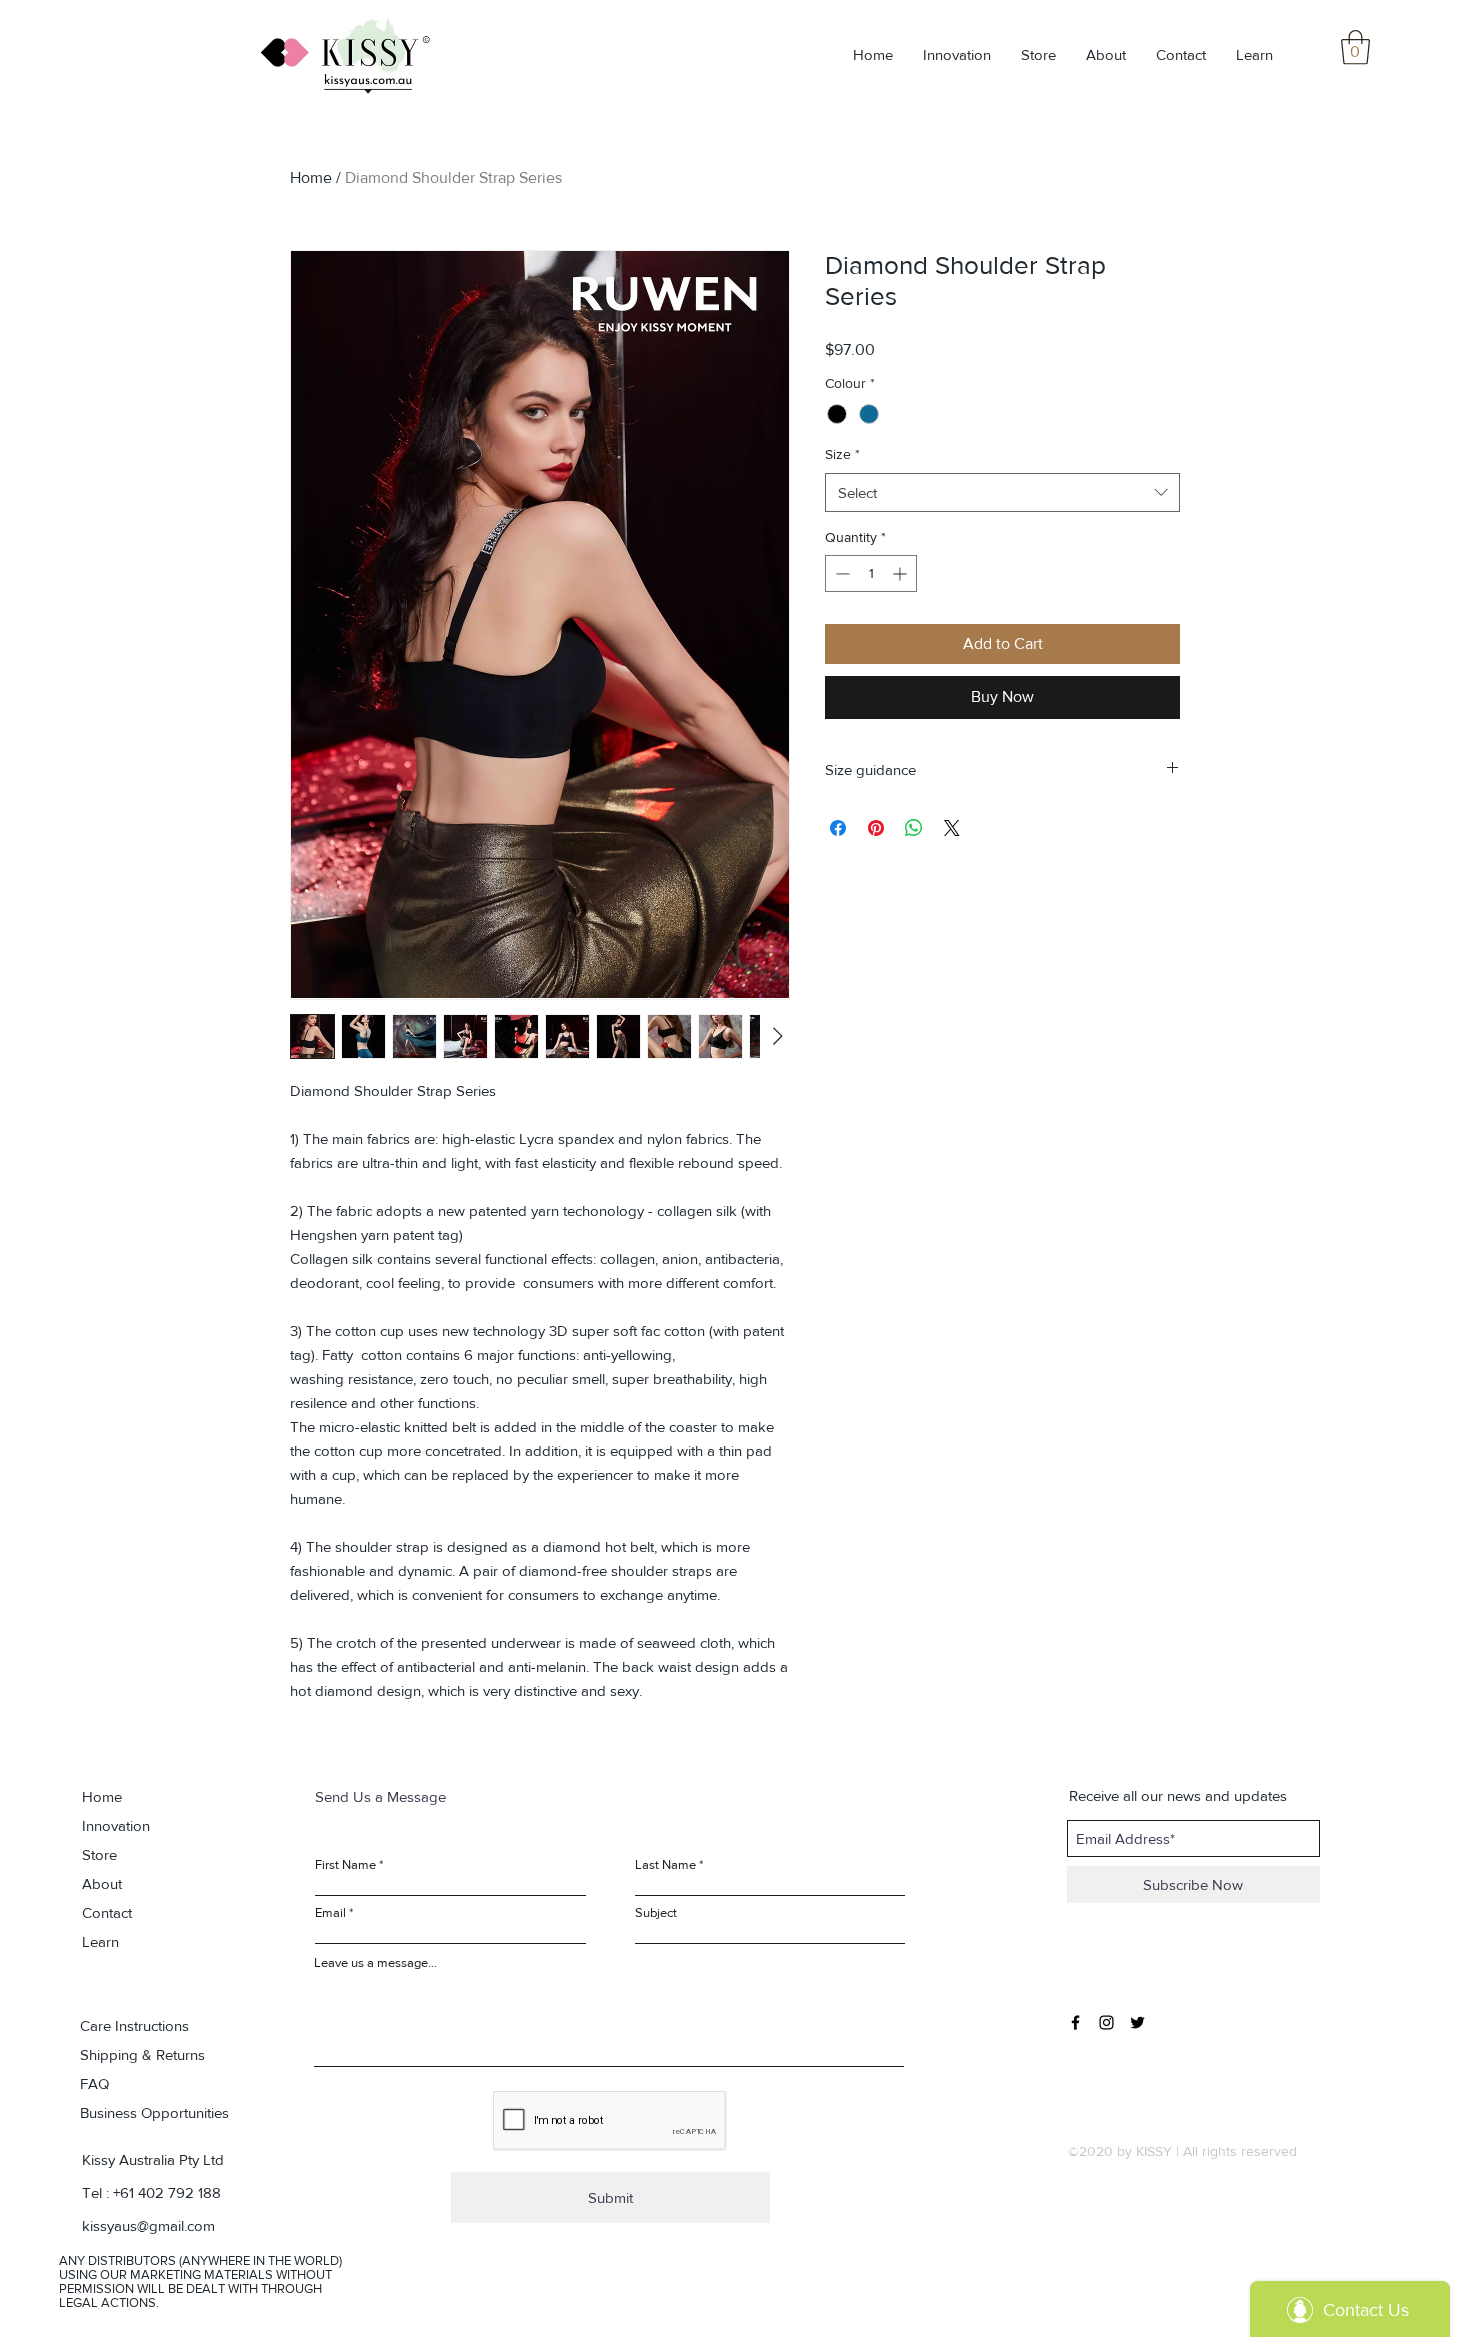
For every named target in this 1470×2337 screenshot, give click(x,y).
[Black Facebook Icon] (1075, 2022)
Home (311, 177)
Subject (656, 1912)
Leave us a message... (375, 1962)
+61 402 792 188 (167, 2192)
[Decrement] (840, 573)
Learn (100, 1941)
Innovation (116, 1825)
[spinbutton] (871, 573)
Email (330, 1912)
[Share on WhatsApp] (914, 828)
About (102, 1883)
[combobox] (1002, 492)
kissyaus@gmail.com (148, 2225)
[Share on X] (952, 828)
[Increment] (901, 573)
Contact (107, 1912)
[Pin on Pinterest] (876, 828)
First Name (345, 1864)
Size (842, 454)
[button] (1355, 47)
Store (99, 1854)
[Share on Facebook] (838, 828)
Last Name (665, 1864)
